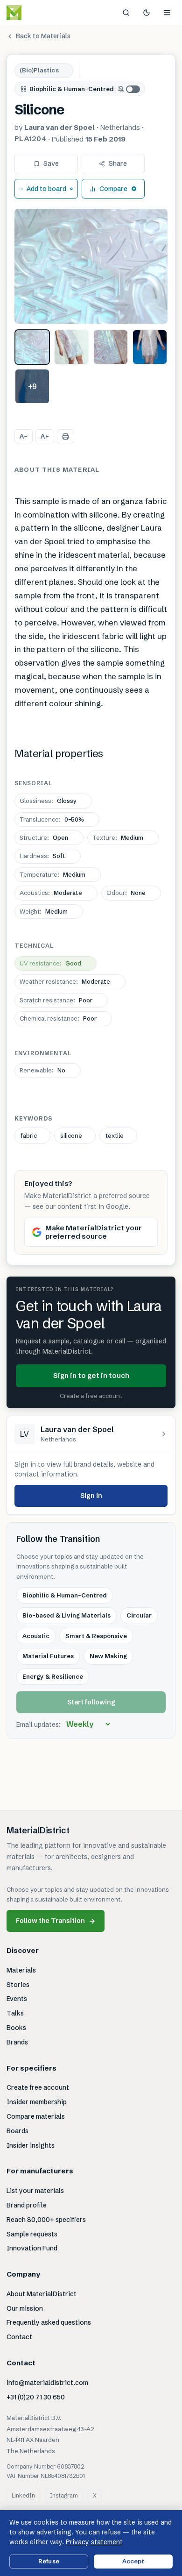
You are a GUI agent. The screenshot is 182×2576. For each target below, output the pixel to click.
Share (118, 163)
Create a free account (91, 1396)
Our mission (25, 2308)
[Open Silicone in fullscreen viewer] (91, 266)
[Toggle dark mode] (147, 13)
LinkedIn (23, 2495)
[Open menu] (167, 13)
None (126, 893)
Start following (91, 1702)
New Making (108, 1656)
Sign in (91, 1496)
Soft (42, 856)
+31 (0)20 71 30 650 (36, 2397)
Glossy (48, 801)
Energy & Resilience (53, 1676)
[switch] (129, 89)
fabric (29, 1135)
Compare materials (36, 2116)
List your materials (35, 2191)
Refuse (49, 2561)
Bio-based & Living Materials (66, 1615)
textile (115, 1135)
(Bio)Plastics (39, 70)
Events (17, 1999)
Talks (15, 2013)
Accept (133, 2561)
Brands (17, 2042)
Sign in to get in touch (91, 1375)
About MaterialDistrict (42, 2294)
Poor (56, 1000)
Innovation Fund (32, 2248)
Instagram (64, 2495)
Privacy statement (94, 2542)
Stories (18, 1985)
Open (44, 837)
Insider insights (31, 2145)
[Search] (126, 13)
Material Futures (48, 1656)
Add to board (46, 189)
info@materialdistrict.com (47, 2383)
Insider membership (37, 2102)
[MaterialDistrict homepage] (35, 13)
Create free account (38, 2087)
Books (16, 2028)
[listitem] (32, 347)
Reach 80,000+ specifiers (46, 2220)
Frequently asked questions (49, 2322)
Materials (21, 1970)
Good (50, 963)
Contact (19, 2337)
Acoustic (36, 1636)
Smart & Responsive (96, 1636)
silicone (71, 1135)
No (42, 1070)
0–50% (52, 819)
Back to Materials (43, 36)
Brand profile (27, 2205)
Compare (113, 189)
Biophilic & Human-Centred (72, 89)
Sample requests (32, 2234)
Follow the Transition (56, 1921)
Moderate (51, 893)
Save (51, 163)
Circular (139, 1615)
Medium (118, 837)
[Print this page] (66, 436)
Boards (17, 2131)
